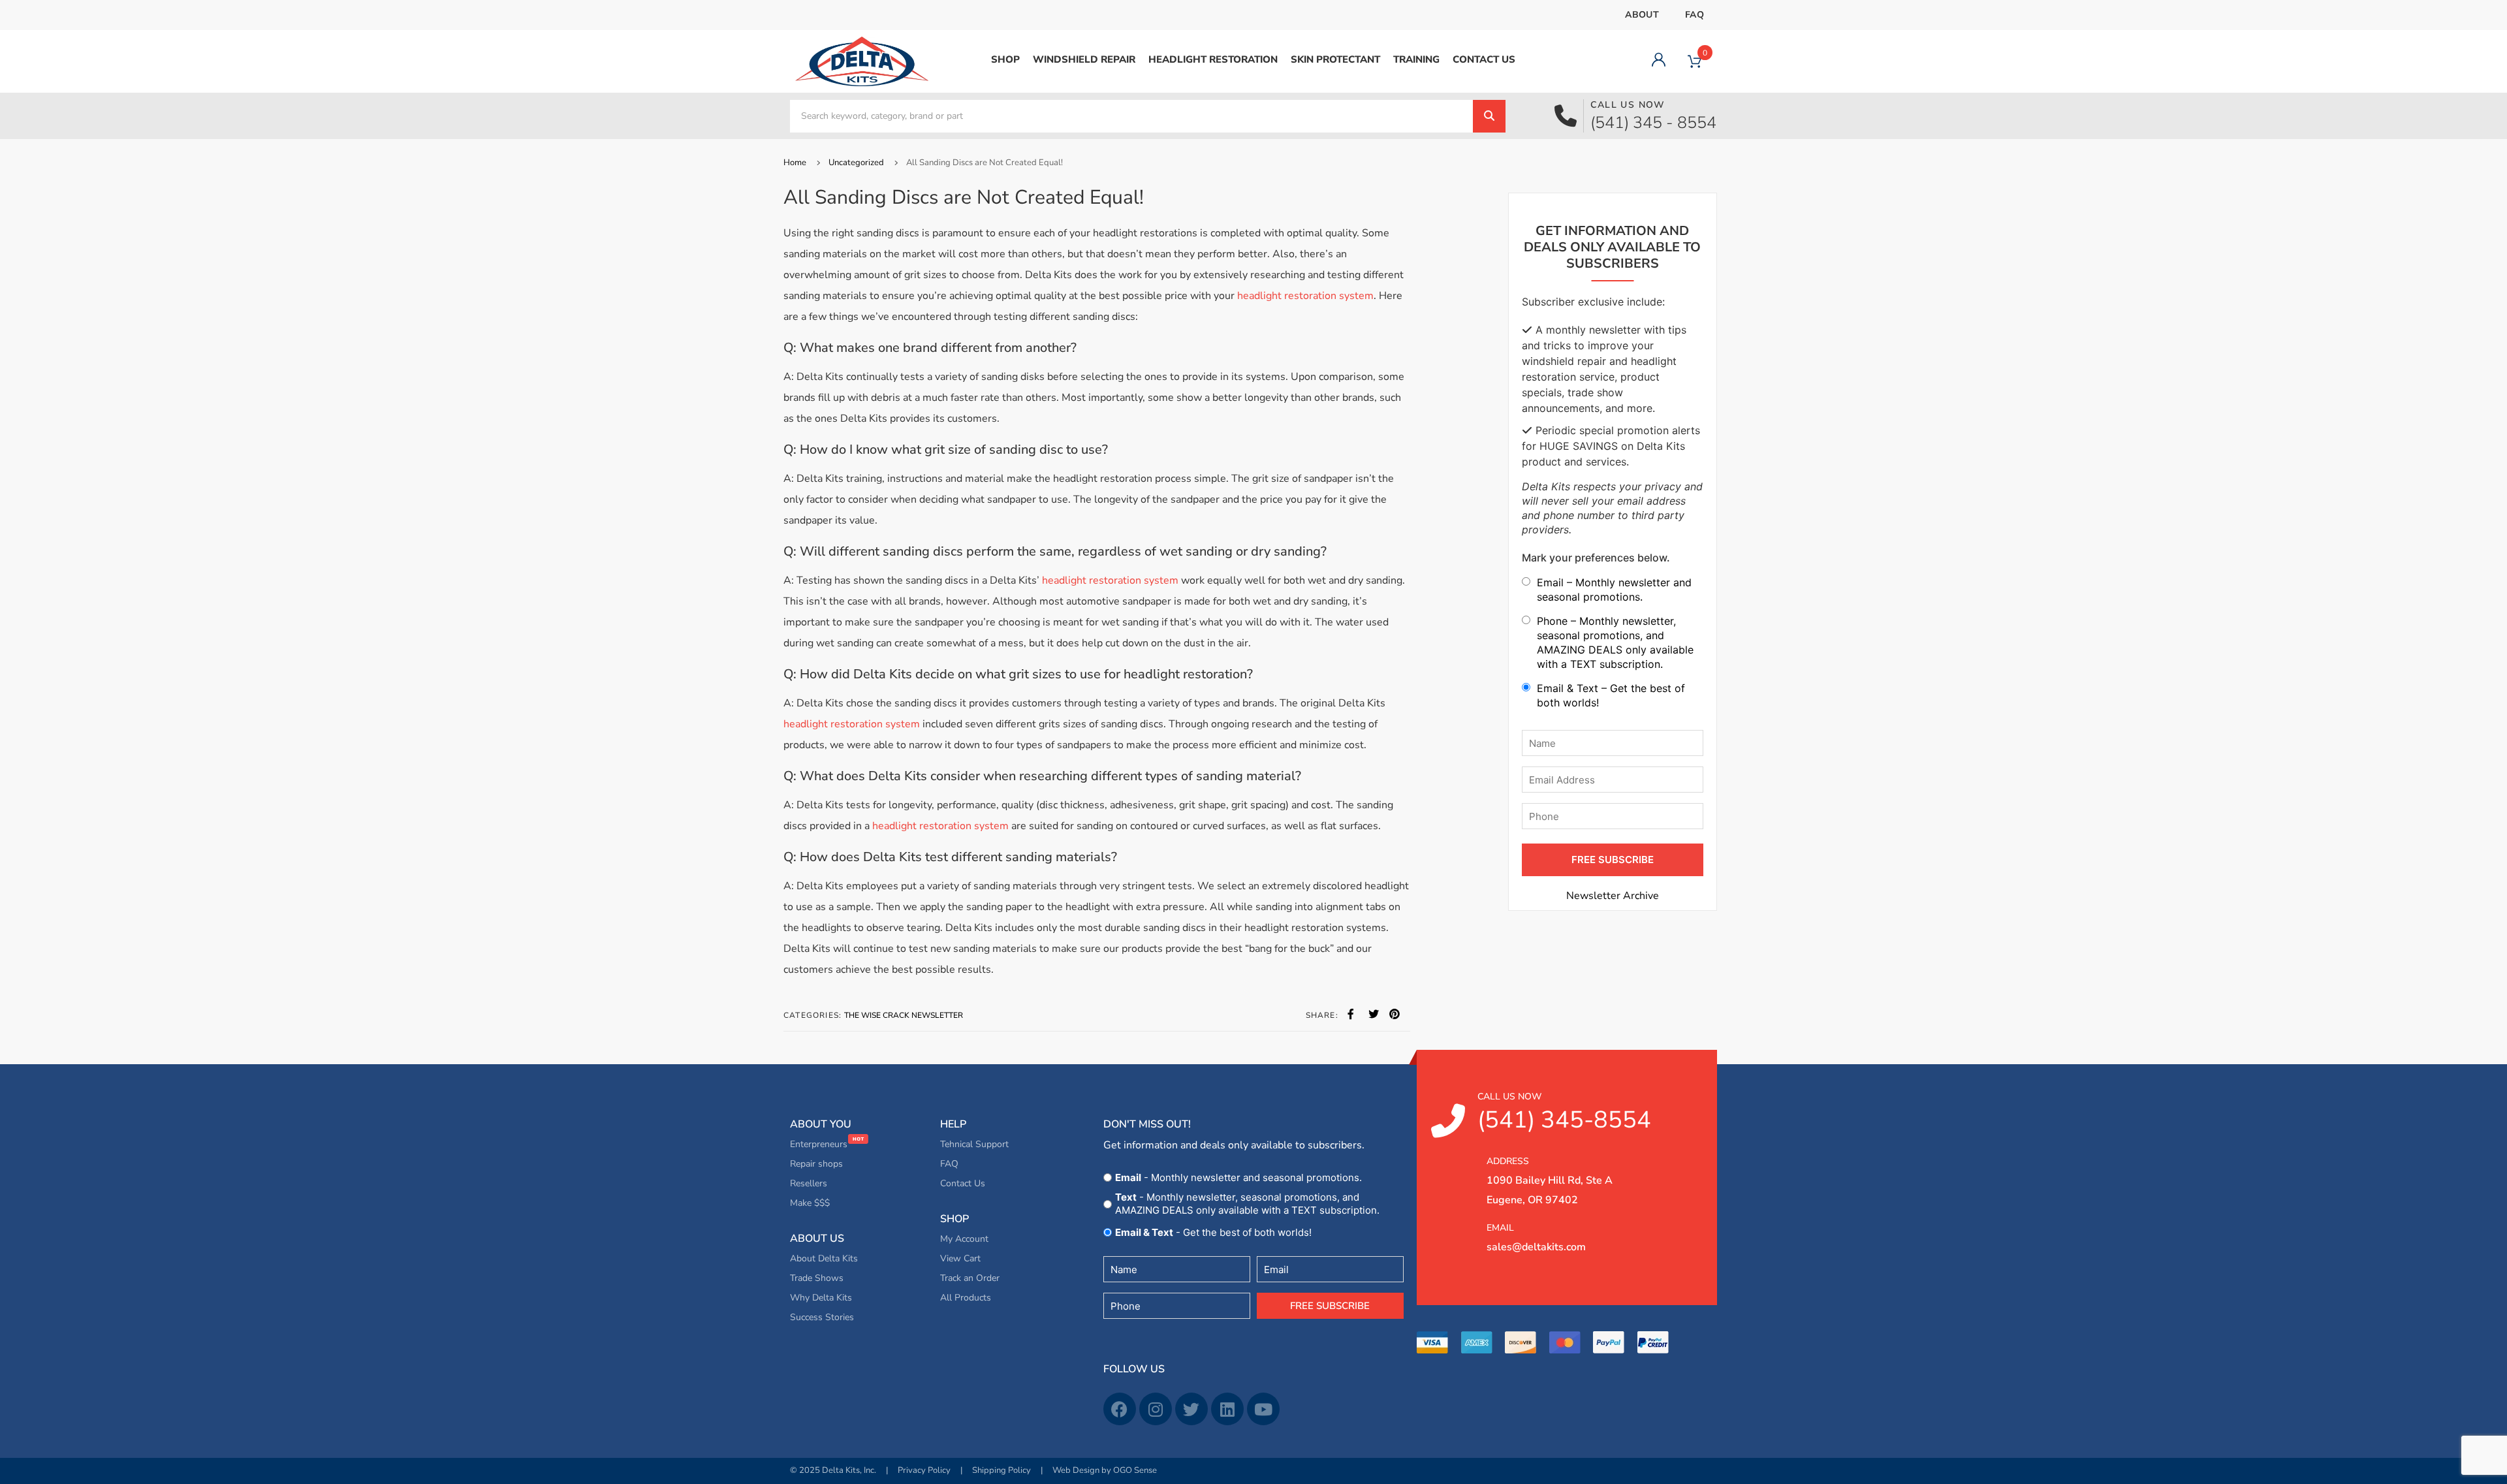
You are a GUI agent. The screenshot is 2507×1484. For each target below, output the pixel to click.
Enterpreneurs (820, 1144)
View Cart (960, 1258)
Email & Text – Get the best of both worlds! (1611, 695)
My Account (964, 1239)
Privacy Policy (924, 1470)
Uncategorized (856, 163)
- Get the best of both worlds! (1213, 1232)
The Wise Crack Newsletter (904, 1015)
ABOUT (1642, 15)
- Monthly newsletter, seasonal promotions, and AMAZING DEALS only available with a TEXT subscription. (1247, 1204)
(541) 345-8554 (1564, 1113)
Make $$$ (810, 1203)
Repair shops (816, 1164)
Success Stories (822, 1317)
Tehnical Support (974, 1144)
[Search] (1489, 116)
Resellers (809, 1183)
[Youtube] (1263, 1409)
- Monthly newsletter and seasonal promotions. (1238, 1177)
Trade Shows (817, 1278)
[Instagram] (1156, 1409)
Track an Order (970, 1278)
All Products (966, 1298)
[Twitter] (1191, 1409)
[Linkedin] (1227, 1409)
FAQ (1695, 15)
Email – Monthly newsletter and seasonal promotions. (1614, 590)
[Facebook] (1120, 1409)
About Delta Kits (824, 1258)
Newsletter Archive (1613, 896)
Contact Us (963, 1183)
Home (795, 163)
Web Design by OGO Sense (1105, 1470)
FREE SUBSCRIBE (1613, 860)
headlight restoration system (1305, 296)
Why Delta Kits (821, 1298)
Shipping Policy (1001, 1470)
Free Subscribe (1330, 1306)
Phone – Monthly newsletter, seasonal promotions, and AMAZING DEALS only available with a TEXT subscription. (1615, 642)
